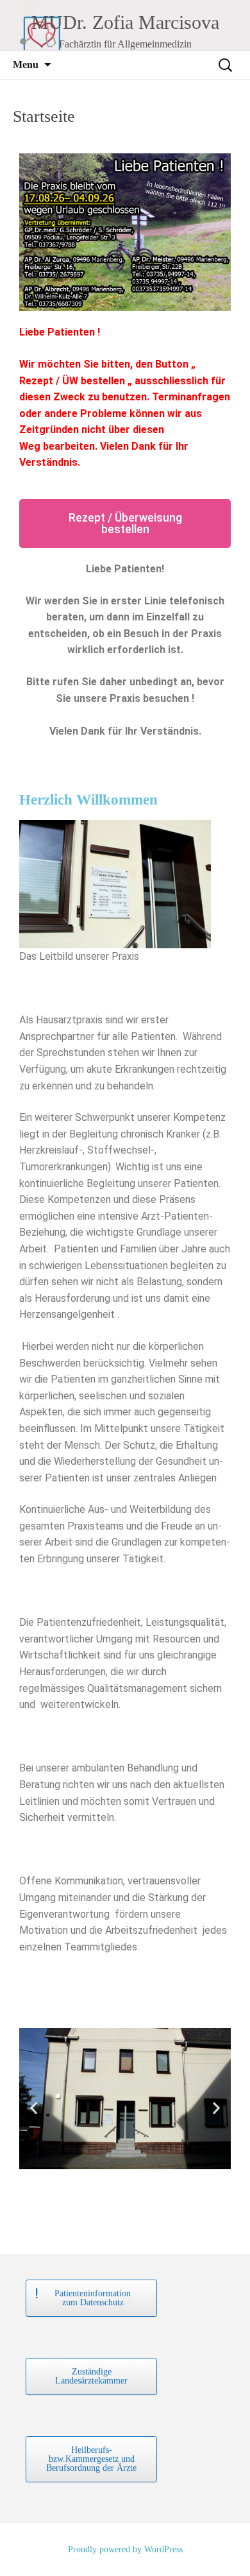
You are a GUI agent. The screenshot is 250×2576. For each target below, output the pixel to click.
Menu (26, 64)
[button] (34, 2108)
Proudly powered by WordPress (125, 2549)
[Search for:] (226, 65)
